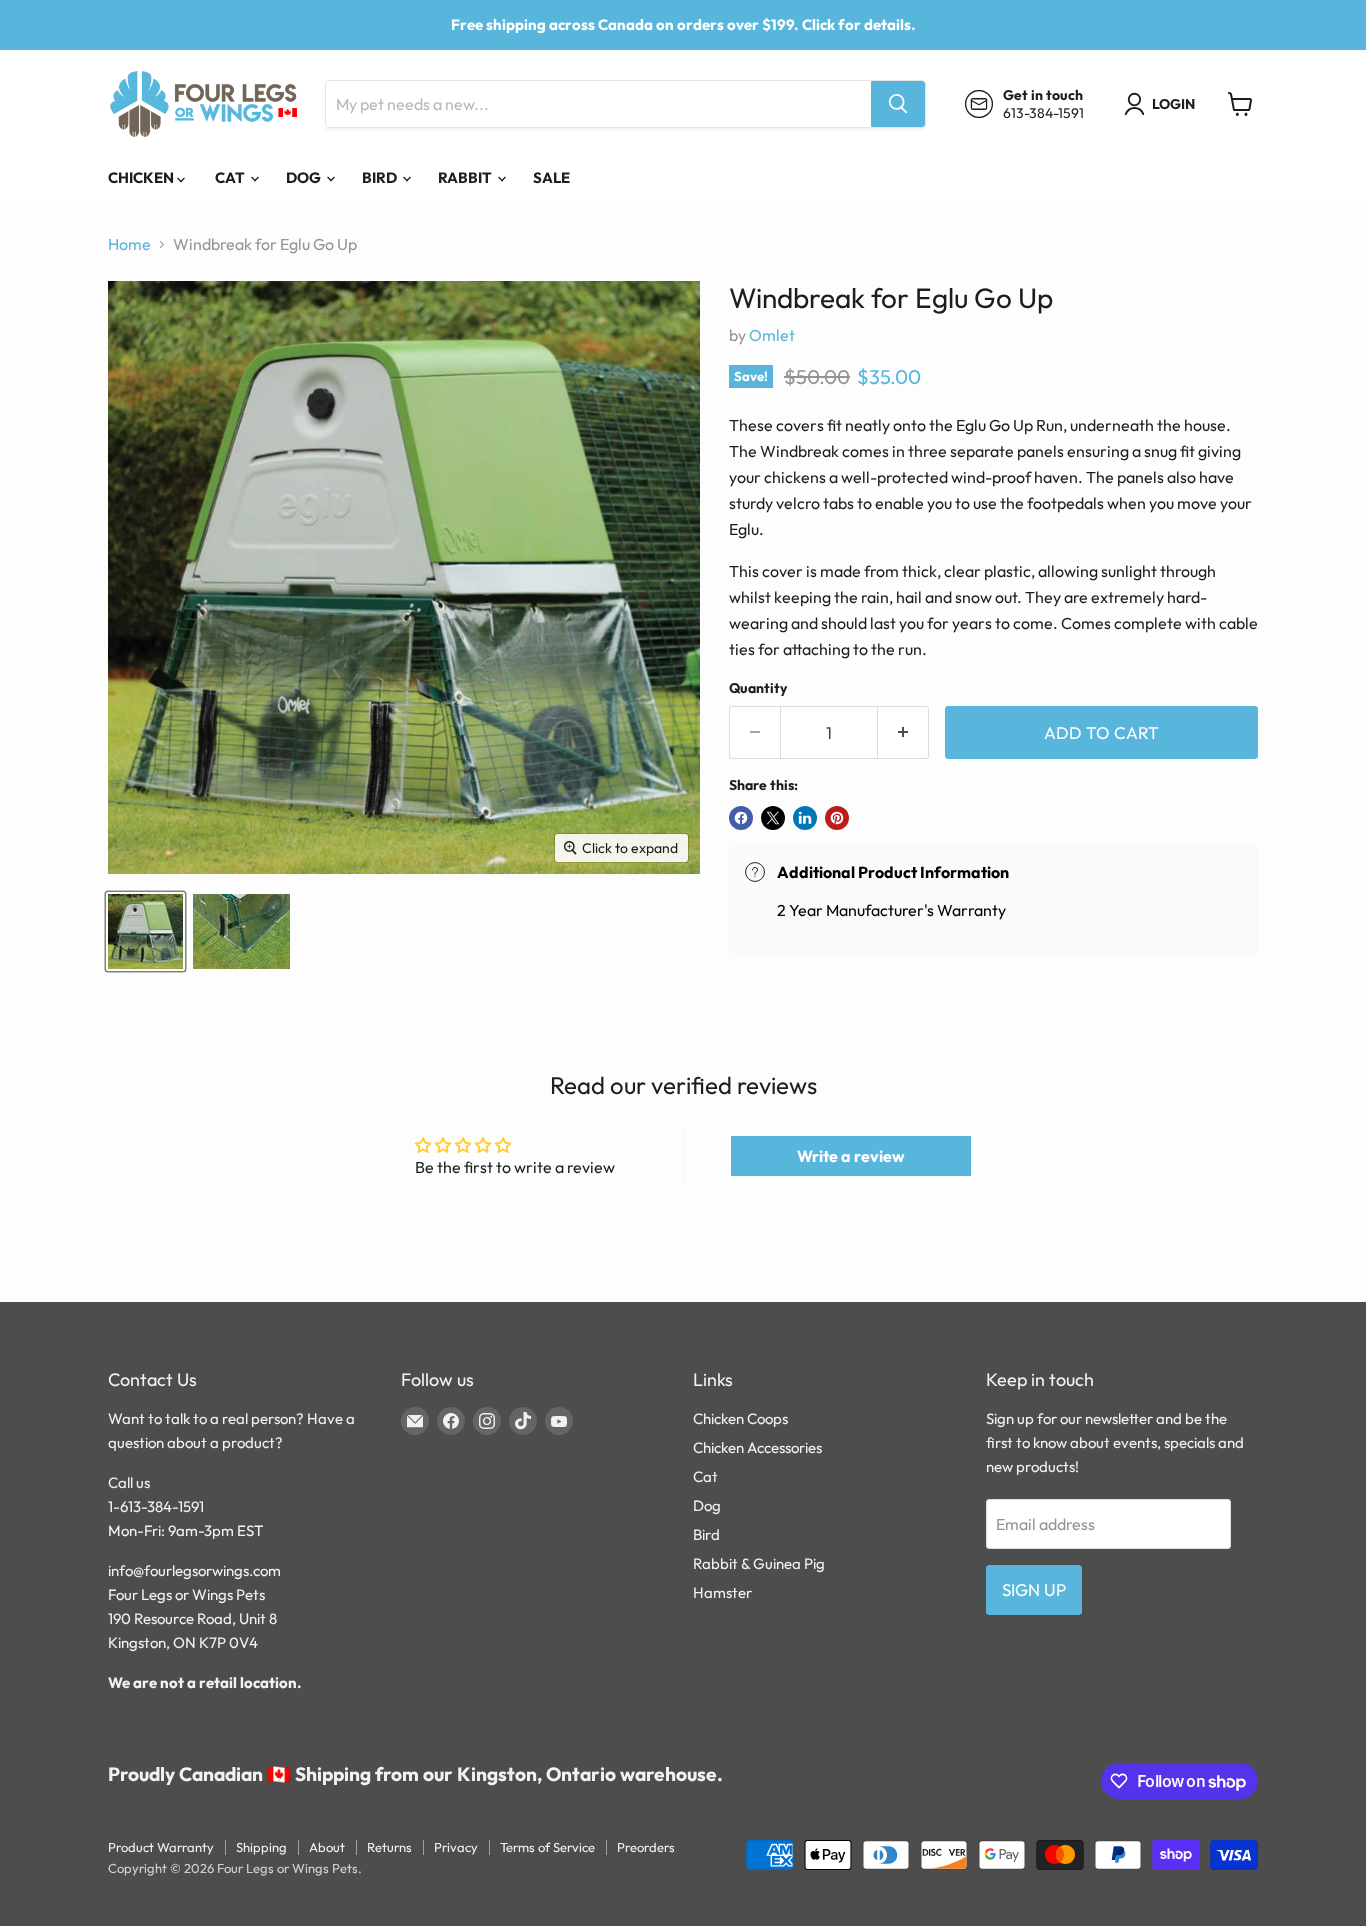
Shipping (261, 1847)
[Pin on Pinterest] (837, 818)
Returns (389, 1847)
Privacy (456, 1847)
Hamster (722, 1592)
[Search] (898, 104)
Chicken (142, 177)
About (327, 1847)
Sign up (1034, 1589)
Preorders (646, 1847)
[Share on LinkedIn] (805, 818)
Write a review (851, 1156)
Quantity (758, 688)
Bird (381, 177)
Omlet (772, 335)
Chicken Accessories (757, 1447)
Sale (551, 177)
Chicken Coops (740, 1418)
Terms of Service (547, 1847)
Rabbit (466, 177)
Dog (305, 177)
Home (129, 244)
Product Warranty (161, 1847)
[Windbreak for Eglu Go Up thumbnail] (145, 931)
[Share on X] (773, 818)
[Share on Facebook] (741, 818)
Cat (231, 177)
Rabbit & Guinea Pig (759, 1563)
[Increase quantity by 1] (903, 733)
